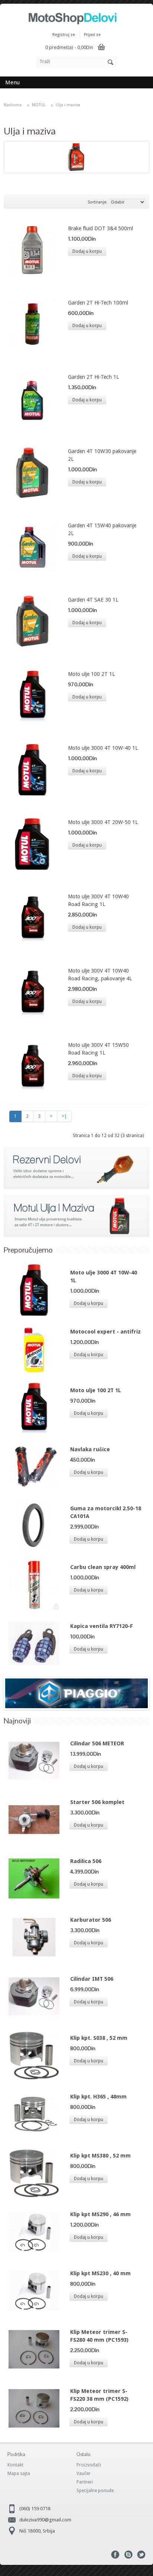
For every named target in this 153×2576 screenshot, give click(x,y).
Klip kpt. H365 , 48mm (98, 2097)
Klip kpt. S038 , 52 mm (99, 2038)
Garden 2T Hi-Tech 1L (93, 377)
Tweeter (141, 2555)
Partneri (85, 2482)
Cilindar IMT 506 (92, 1979)
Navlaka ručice (90, 1449)
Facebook (115, 2555)
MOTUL (39, 105)
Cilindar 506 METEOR (97, 1743)
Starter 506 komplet (97, 1802)
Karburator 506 (91, 1920)
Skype (128, 2555)
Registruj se (64, 35)
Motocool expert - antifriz (105, 1332)
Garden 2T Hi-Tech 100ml (98, 303)
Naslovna (13, 105)
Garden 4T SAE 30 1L (93, 600)
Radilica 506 (86, 1861)
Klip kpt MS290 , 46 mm (100, 2214)
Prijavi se (92, 35)
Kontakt (15, 2465)
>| (64, 1116)
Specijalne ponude (95, 2491)
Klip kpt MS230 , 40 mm (100, 2273)
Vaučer (84, 2474)
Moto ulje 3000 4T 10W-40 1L (103, 748)
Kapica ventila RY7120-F (102, 1626)
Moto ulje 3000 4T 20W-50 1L (103, 822)
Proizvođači (89, 2465)
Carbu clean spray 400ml (103, 1567)
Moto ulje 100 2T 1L (91, 674)
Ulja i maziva (68, 105)
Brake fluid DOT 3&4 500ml (100, 228)
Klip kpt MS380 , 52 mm (100, 2156)
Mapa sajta (19, 2474)
